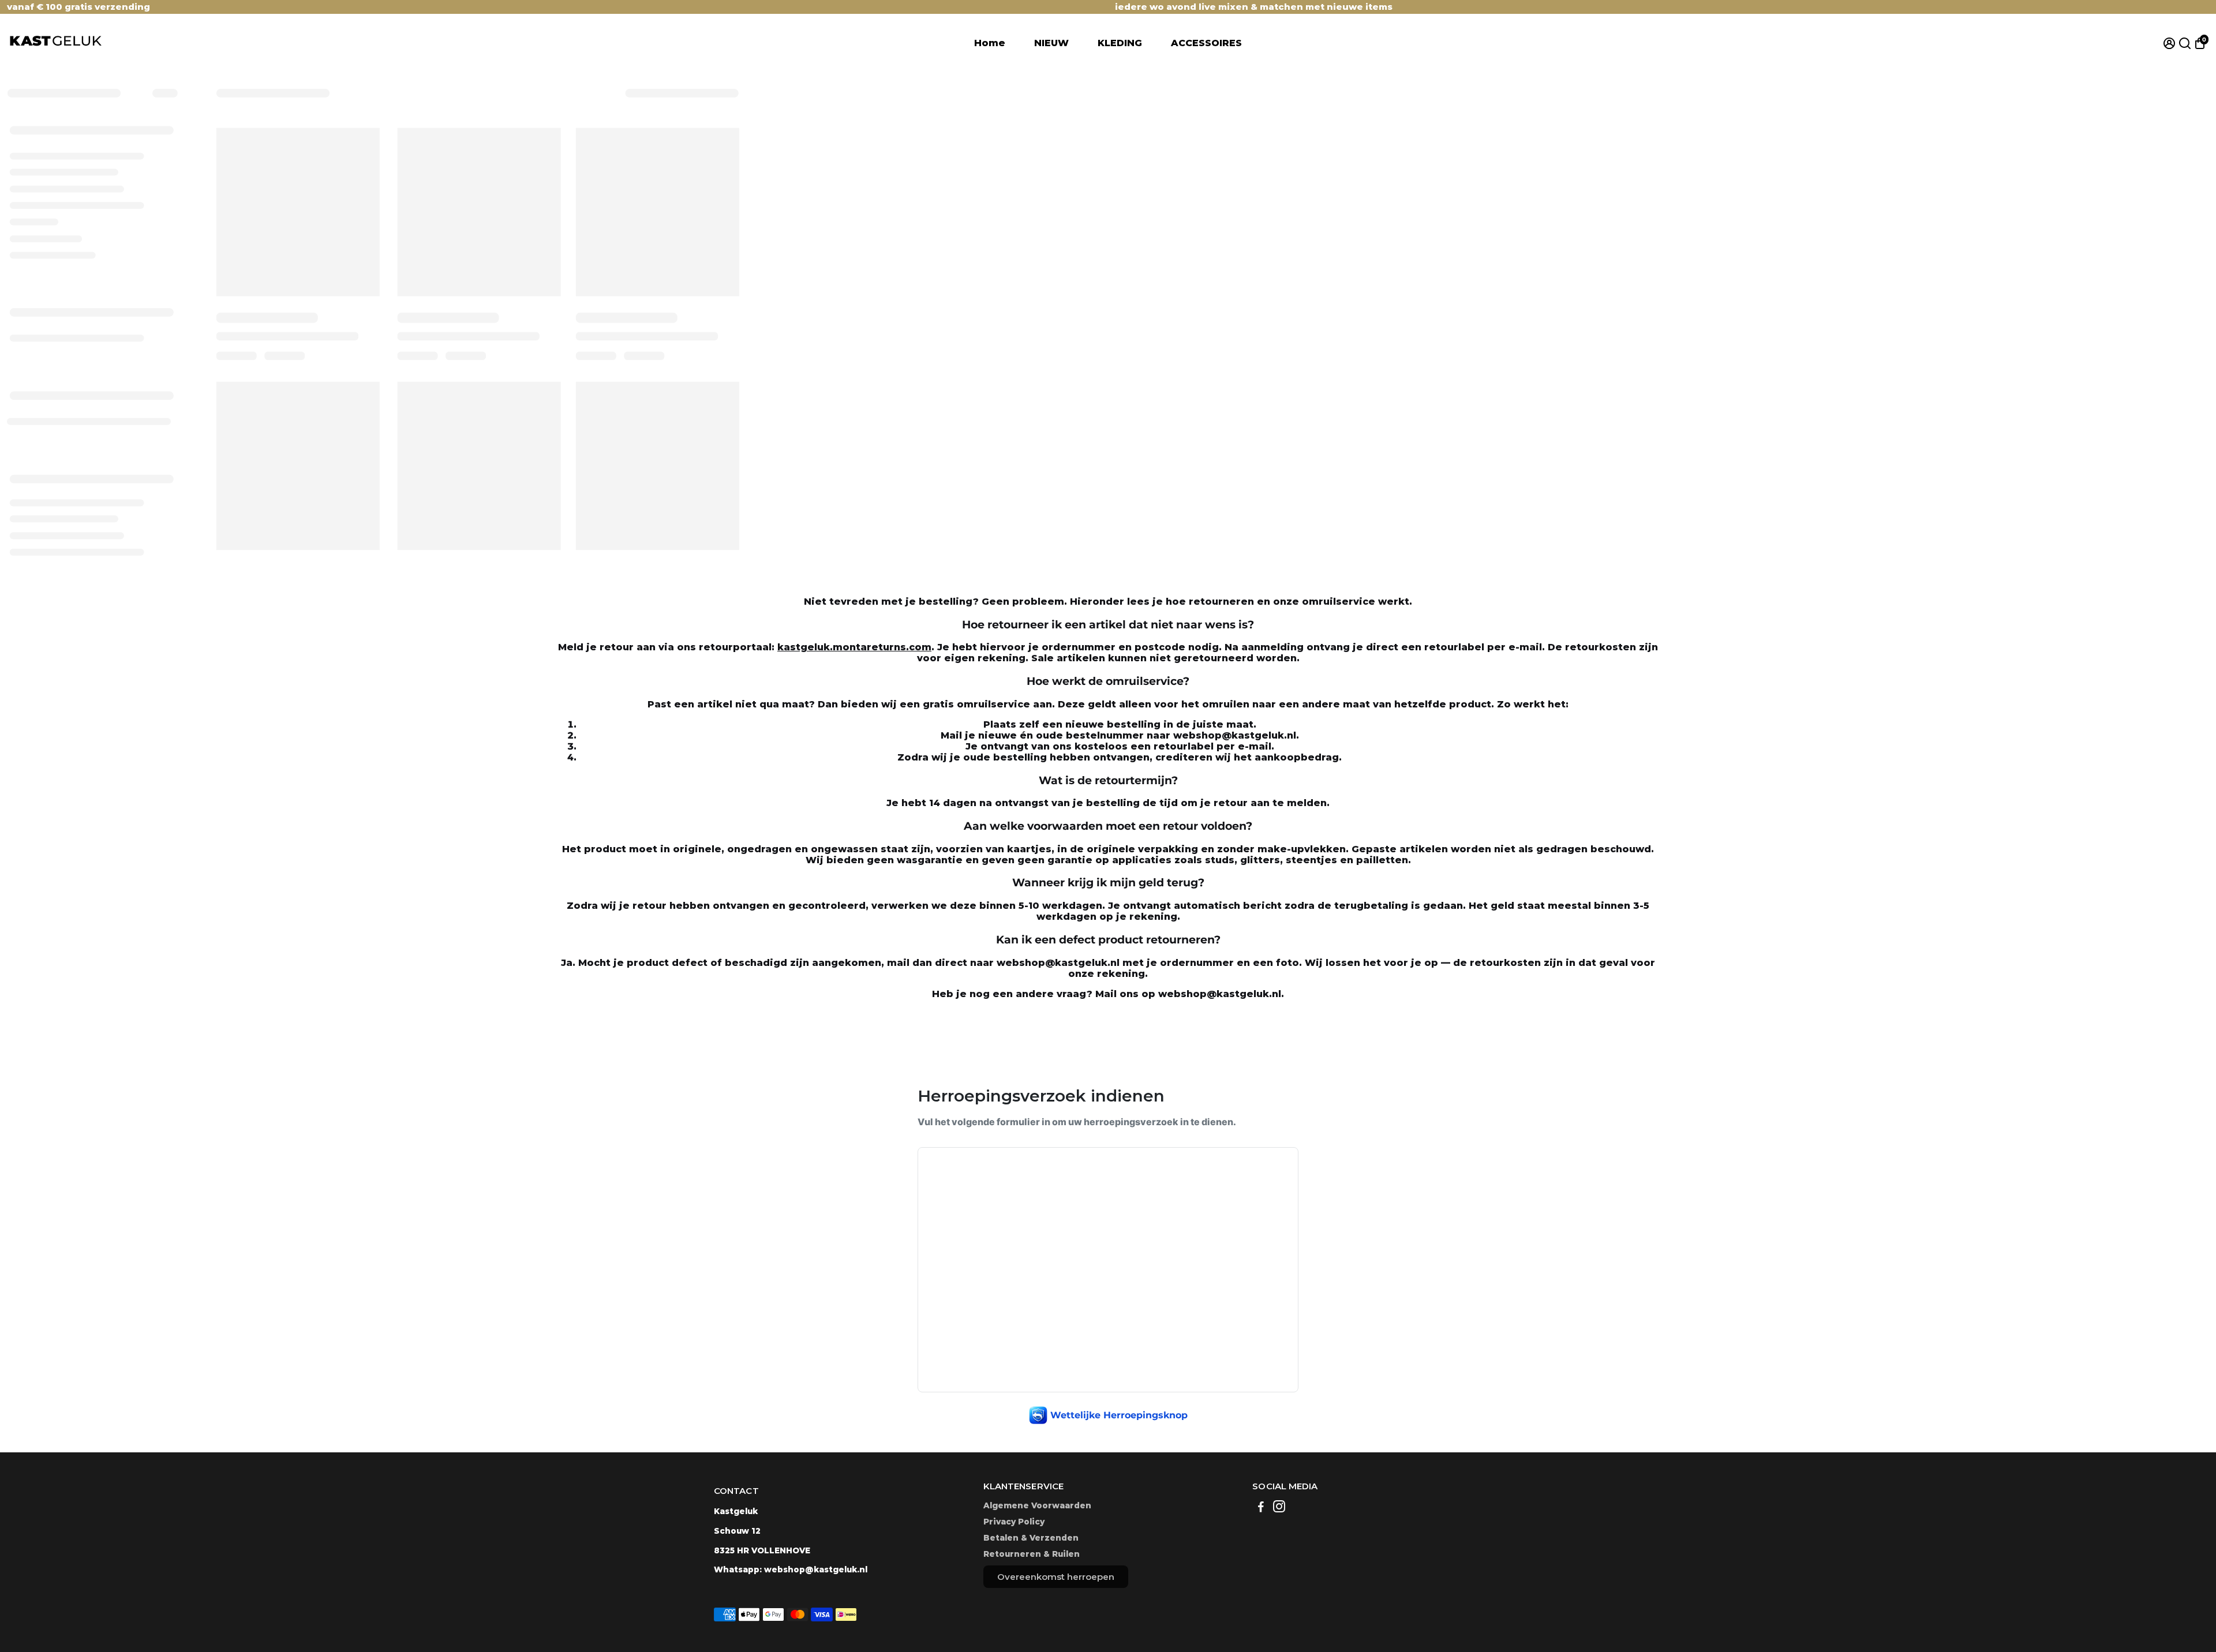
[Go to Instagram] (1279, 1508)
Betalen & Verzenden (1031, 1538)
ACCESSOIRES (1206, 43)
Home (990, 43)
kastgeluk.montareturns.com (854, 647)
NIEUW (1051, 43)
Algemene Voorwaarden (1037, 1505)
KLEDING (1120, 43)
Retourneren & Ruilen (1032, 1554)
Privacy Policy (1014, 1522)
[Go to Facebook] (1261, 1508)
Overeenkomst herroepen (1056, 1577)
